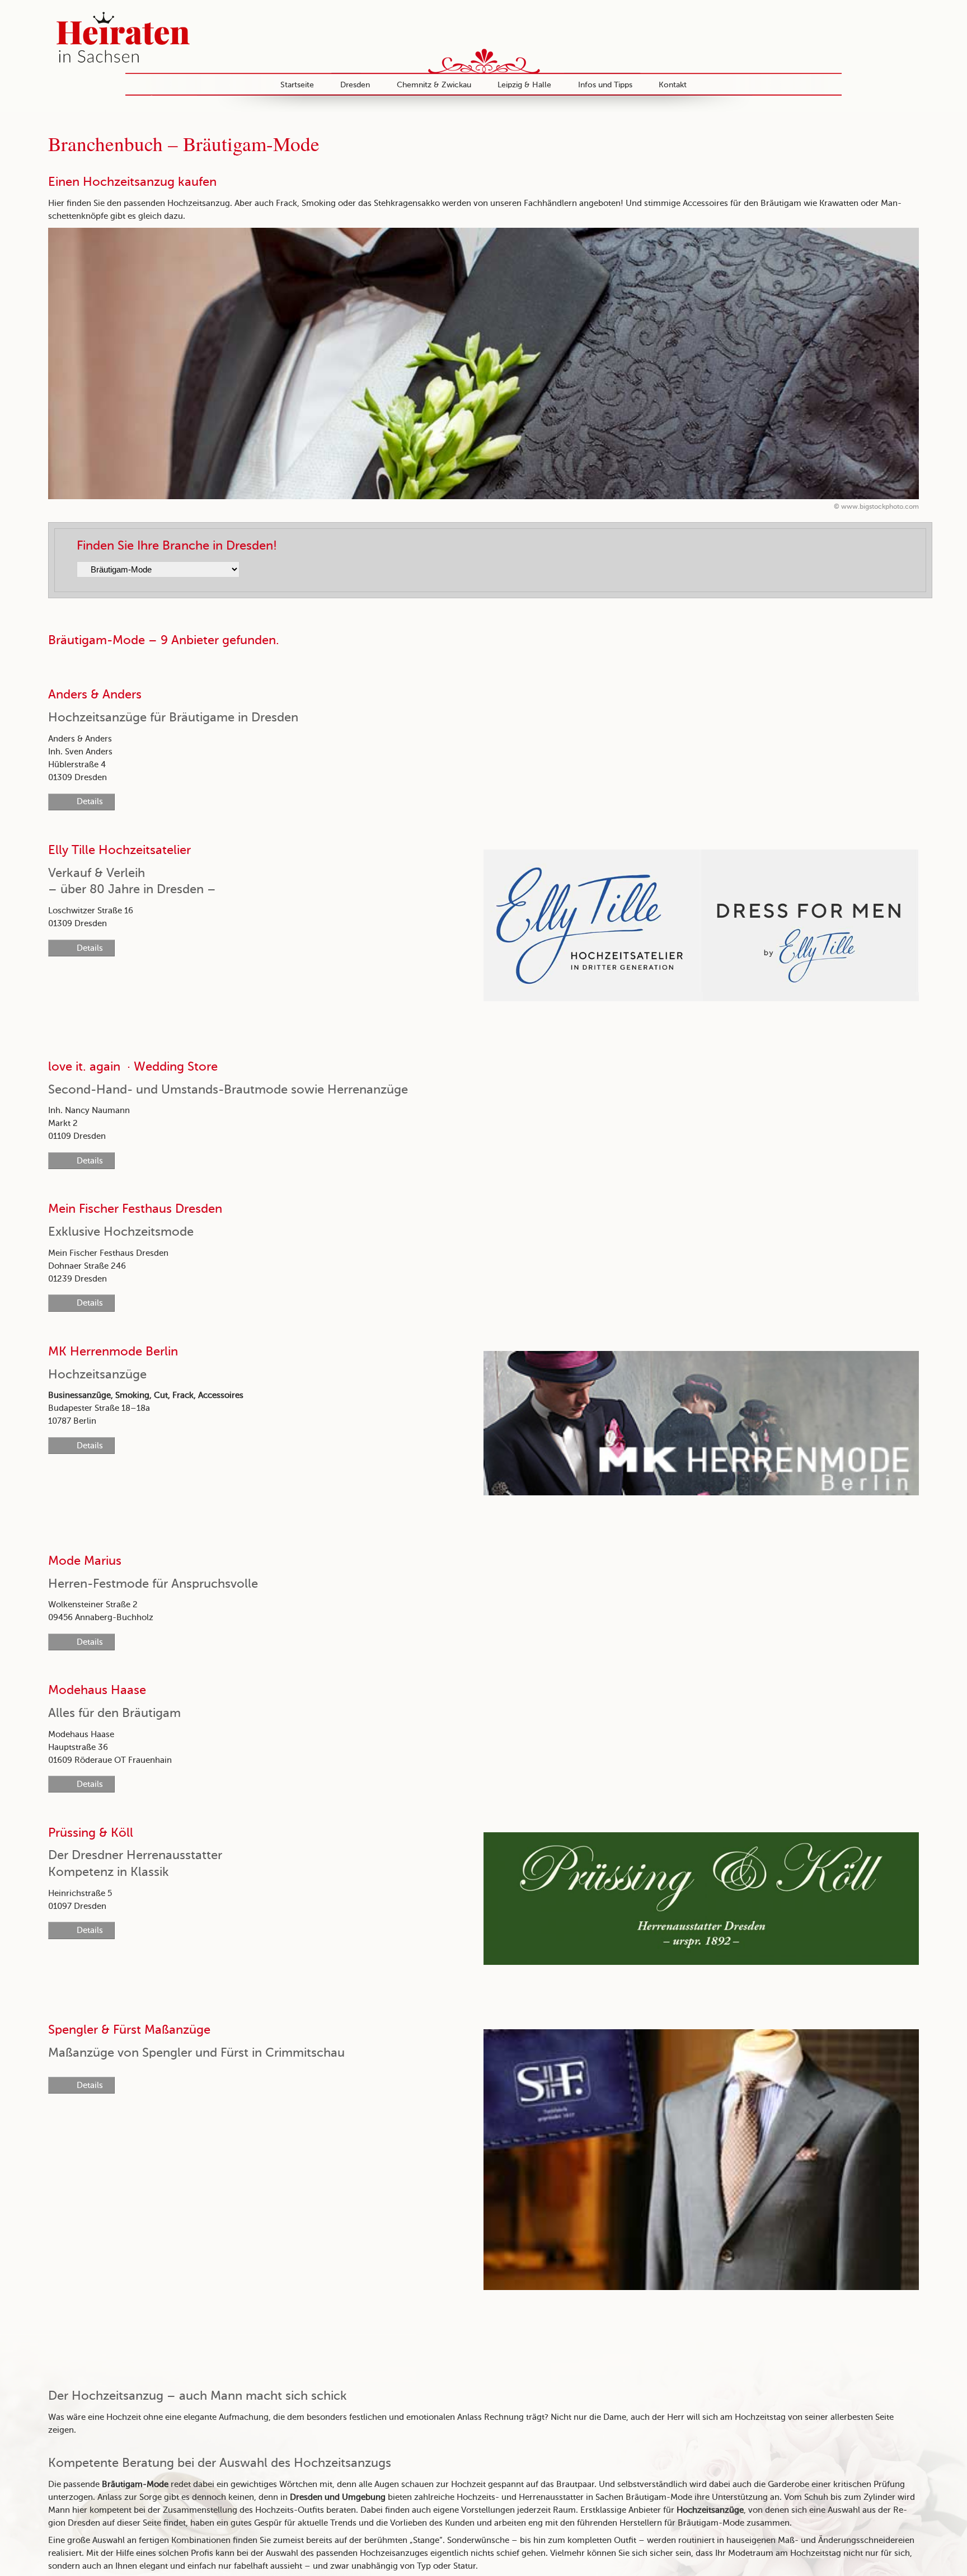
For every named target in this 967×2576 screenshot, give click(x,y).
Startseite (297, 85)
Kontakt (673, 85)
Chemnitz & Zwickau (434, 85)
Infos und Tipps (605, 85)
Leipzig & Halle (524, 85)
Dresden (355, 85)
